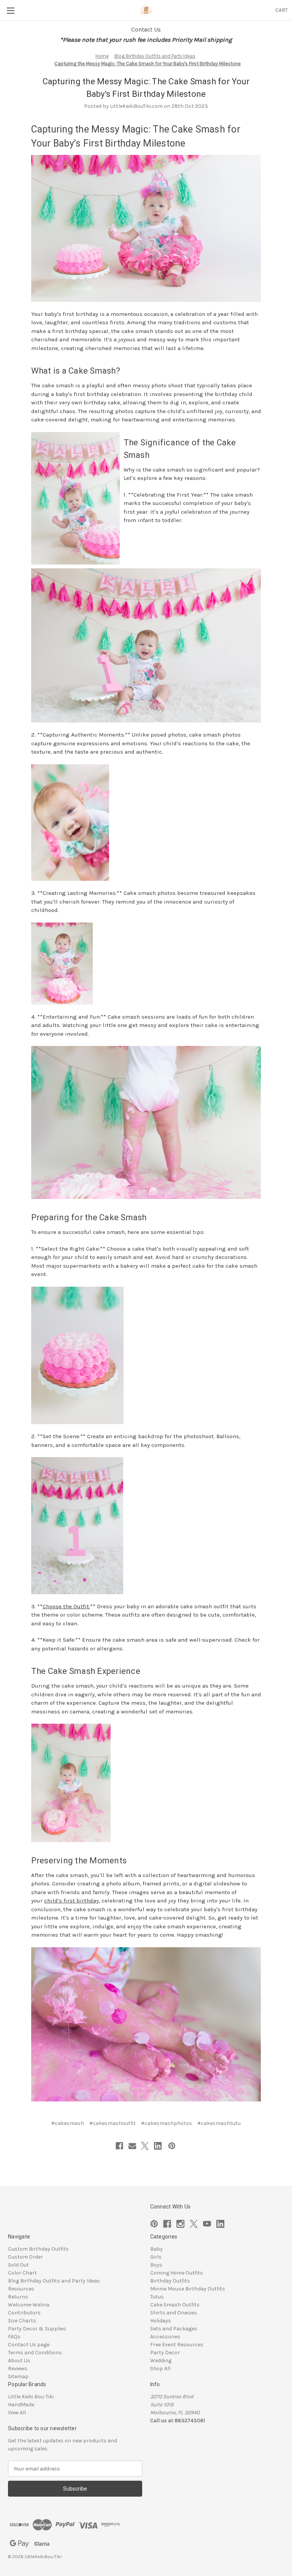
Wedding (161, 2361)
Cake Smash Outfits (175, 2305)
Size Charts (22, 2321)
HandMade (21, 2405)
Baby (156, 2249)
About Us (19, 2361)
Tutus (157, 2297)
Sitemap (18, 2376)
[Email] (132, 2146)
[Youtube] (207, 2224)
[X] (145, 2146)
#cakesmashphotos (167, 2123)
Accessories (165, 2337)
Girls (156, 2257)
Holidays (161, 2321)
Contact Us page (29, 2345)
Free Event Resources (177, 2345)
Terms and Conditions (35, 2353)
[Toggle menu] (10, 10)
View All (17, 2413)
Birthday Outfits (170, 2281)
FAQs (14, 2337)
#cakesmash (68, 2123)
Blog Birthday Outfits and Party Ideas (54, 2281)
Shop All (160, 2369)
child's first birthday (71, 1901)
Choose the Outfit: (66, 1606)
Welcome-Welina (29, 2305)
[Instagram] (180, 2224)
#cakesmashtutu (219, 2123)
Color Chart (22, 2273)
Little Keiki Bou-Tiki (31, 2397)
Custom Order (25, 2257)
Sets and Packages (174, 2329)
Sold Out (18, 2265)
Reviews (18, 2369)
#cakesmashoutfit (113, 2123)
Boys (156, 2265)
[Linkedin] (158, 2146)
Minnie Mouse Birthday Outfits (188, 2289)
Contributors (24, 2313)
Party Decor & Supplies (37, 2329)
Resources (21, 2289)
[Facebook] (119, 2146)
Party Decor (165, 2353)
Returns (18, 2297)
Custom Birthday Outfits (38, 2249)
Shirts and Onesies (174, 2313)
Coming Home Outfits (177, 2273)
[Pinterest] (172, 2146)
